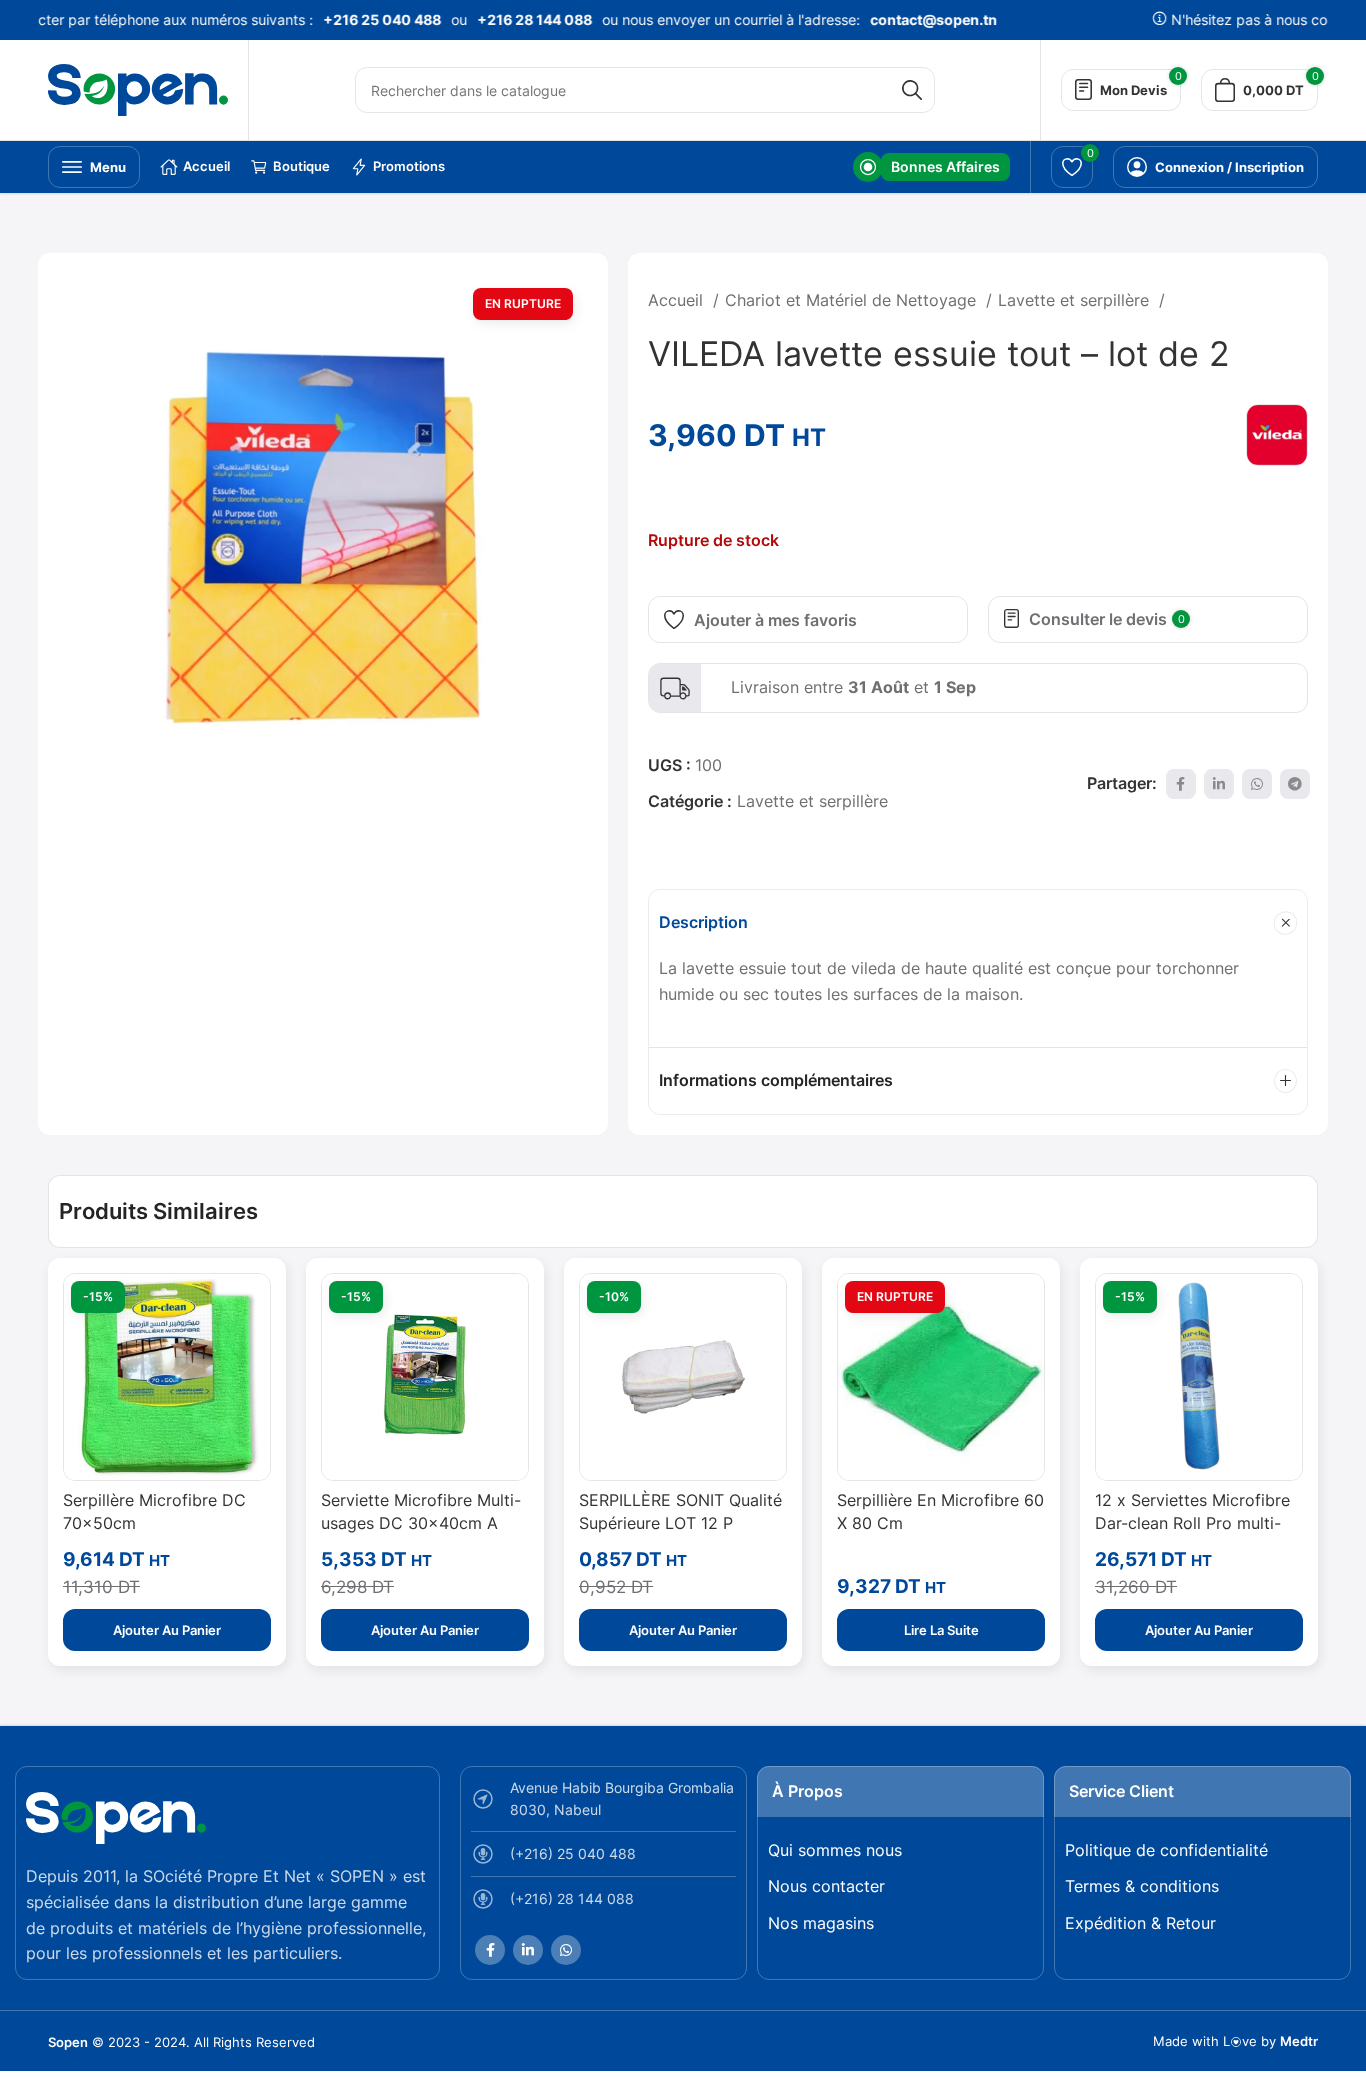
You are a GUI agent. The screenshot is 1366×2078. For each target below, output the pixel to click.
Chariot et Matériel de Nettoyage (853, 300)
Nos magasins (821, 1923)
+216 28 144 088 (519, 19)
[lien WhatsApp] (1257, 784)
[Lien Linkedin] (1219, 784)
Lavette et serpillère (1076, 300)
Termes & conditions (1142, 1886)
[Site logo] (138, 88)
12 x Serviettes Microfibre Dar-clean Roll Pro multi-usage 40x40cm (1192, 1522)
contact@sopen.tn (918, 19)
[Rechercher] (912, 90)
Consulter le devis (1107, 619)
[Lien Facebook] (1181, 784)
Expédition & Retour (1140, 1923)
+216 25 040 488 (367, 19)
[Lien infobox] (931, 167)
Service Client (1121, 1791)
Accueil (678, 300)
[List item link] (603, 1859)
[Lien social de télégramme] (1295, 784)
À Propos (807, 1791)
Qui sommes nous (835, 1850)
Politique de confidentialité (1166, 1850)
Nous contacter (826, 1886)
